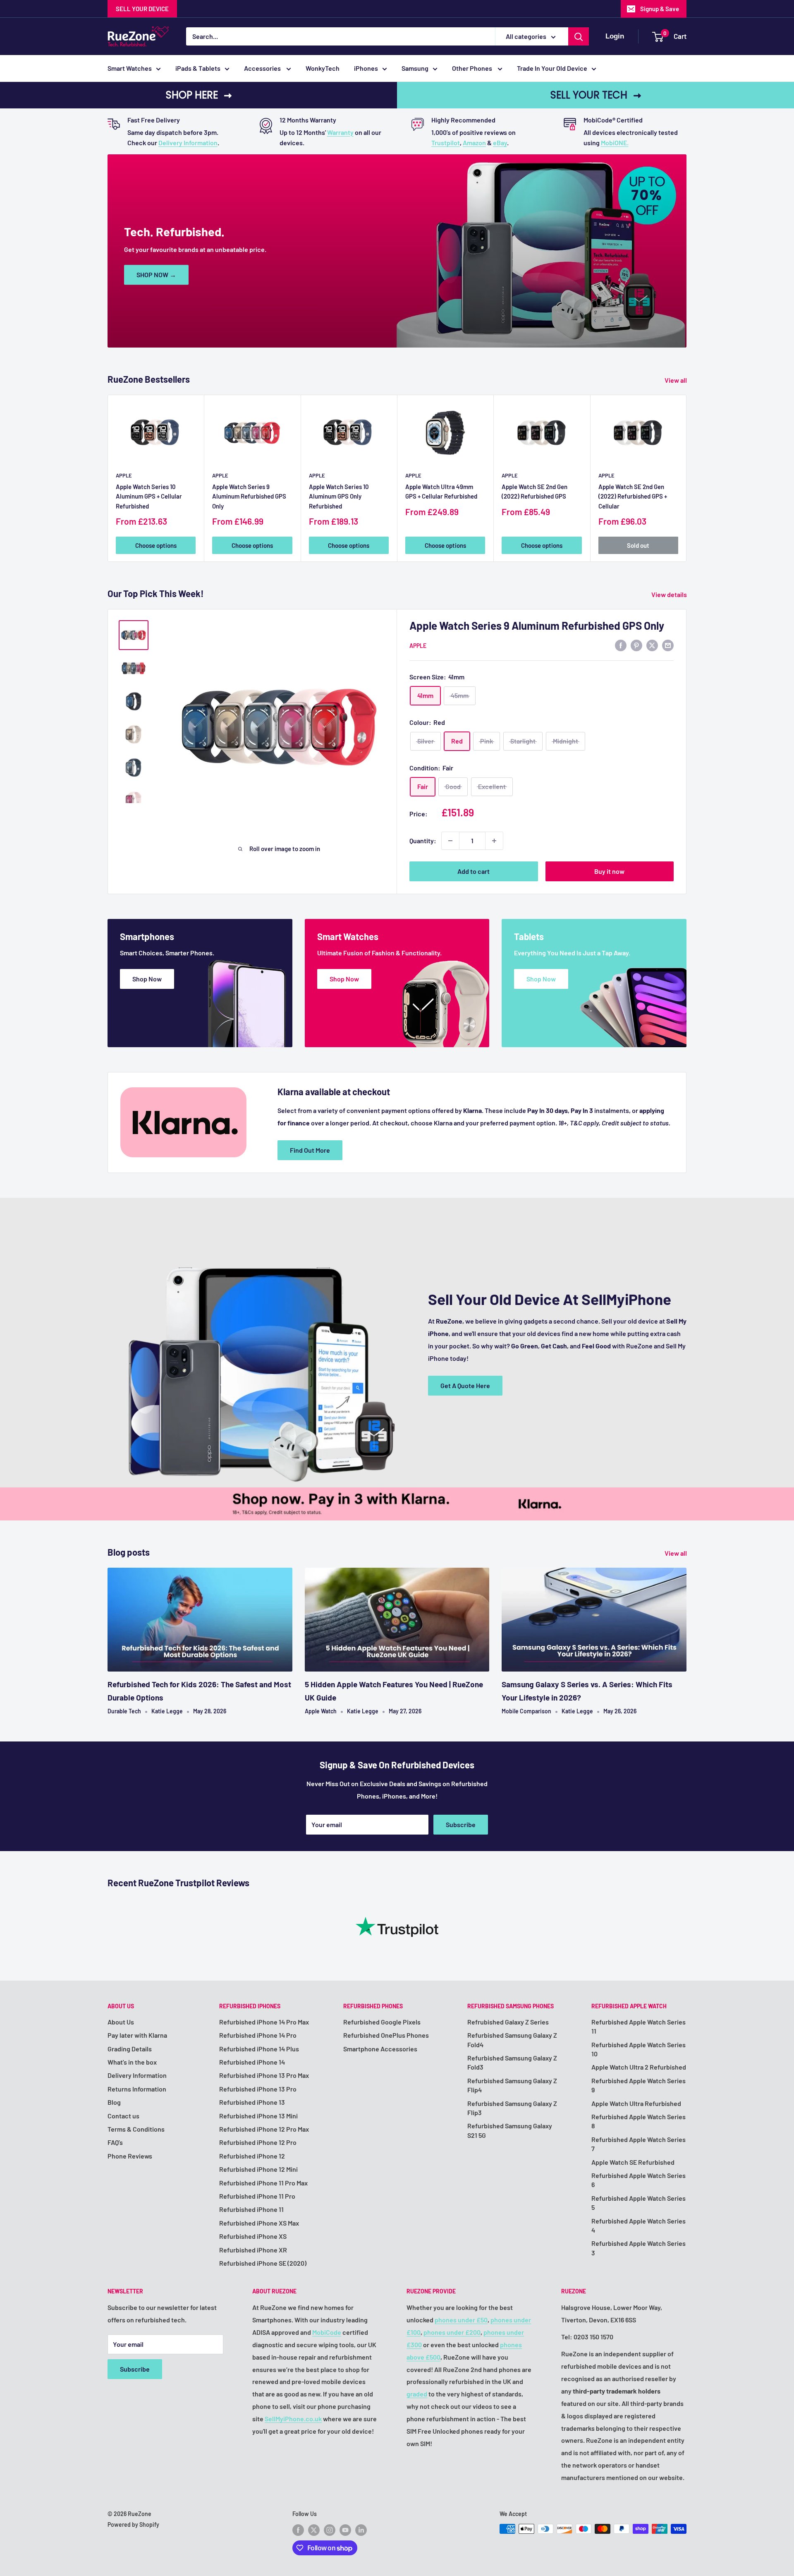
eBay (500, 143)
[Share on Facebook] (621, 645)
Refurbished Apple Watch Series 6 (639, 2180)
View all (676, 380)
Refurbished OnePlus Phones (386, 2035)
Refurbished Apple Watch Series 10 (639, 2049)
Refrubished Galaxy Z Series (508, 2022)
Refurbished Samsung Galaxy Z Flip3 (512, 2108)
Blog (114, 2102)
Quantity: (423, 841)
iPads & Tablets (198, 68)
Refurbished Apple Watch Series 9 (639, 2085)
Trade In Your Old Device (552, 68)
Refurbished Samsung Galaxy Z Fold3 (512, 2062)
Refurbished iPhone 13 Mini (258, 2116)
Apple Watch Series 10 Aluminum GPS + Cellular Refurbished (149, 496)
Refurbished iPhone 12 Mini (258, 2169)
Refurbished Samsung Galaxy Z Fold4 (512, 2040)
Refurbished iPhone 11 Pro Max (263, 2183)
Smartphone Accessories (380, 2049)
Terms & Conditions (136, 2129)
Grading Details (130, 2049)
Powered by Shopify (133, 2524)
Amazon (474, 143)
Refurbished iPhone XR (253, 2250)
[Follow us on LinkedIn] (361, 2530)
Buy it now (609, 871)
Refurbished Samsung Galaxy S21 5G (510, 2130)
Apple (124, 475)
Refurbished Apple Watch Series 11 (639, 2026)
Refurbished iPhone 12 (252, 2156)
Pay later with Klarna (137, 2035)
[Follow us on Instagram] (330, 2530)
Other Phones (473, 68)
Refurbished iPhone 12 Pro (258, 2142)
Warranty (340, 132)
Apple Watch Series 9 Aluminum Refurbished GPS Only (249, 496)
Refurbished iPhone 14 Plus (259, 2049)
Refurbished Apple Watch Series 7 (639, 2144)
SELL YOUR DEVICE (142, 9)
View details (670, 594)
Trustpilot (446, 143)
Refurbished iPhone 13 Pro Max (264, 2075)
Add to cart (474, 871)
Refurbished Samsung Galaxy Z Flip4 (512, 2085)
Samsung (415, 68)
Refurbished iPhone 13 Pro (258, 2089)
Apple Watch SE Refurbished (633, 2162)
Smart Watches (130, 68)
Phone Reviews (130, 2156)
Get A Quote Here (465, 1385)
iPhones (366, 68)
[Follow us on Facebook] (298, 2530)
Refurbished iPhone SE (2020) (263, 2263)
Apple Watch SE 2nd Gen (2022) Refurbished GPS (535, 491)
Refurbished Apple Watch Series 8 (639, 2121)
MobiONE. (615, 143)
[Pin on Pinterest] (636, 645)
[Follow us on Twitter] (314, 2530)
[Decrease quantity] (450, 841)
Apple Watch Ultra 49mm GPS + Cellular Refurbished (441, 491)
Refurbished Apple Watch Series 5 (639, 2203)
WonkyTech (323, 68)
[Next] (687, 478)
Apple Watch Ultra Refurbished (636, 2103)
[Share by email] (668, 645)
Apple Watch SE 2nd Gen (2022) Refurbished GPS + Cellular (633, 496)
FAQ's (115, 2142)
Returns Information (137, 2089)
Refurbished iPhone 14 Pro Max (264, 2022)
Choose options (156, 545)
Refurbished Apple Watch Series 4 (639, 2225)
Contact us (123, 2116)
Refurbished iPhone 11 (251, 2209)
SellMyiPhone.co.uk (293, 2419)
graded (417, 2394)
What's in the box (132, 2062)
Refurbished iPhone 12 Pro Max (264, 2129)
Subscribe (461, 1824)
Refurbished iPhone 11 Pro (257, 2196)
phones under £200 (452, 2332)
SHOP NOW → (156, 275)
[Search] (579, 36)
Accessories (263, 68)
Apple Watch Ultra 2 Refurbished (639, 2067)
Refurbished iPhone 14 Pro (258, 2035)
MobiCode (327, 2332)
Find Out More (310, 1150)
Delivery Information (188, 143)
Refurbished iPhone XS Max (259, 2223)
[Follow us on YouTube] (345, 2530)
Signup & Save (660, 9)
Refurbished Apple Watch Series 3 (639, 2248)
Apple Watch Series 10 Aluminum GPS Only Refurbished (339, 496)
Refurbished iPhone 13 (252, 2102)
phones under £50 (461, 2320)
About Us (121, 2022)
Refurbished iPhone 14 (252, 2062)
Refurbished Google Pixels (382, 2022)
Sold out (638, 545)
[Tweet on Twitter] (652, 645)
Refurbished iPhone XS (253, 2236)
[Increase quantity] (494, 841)
